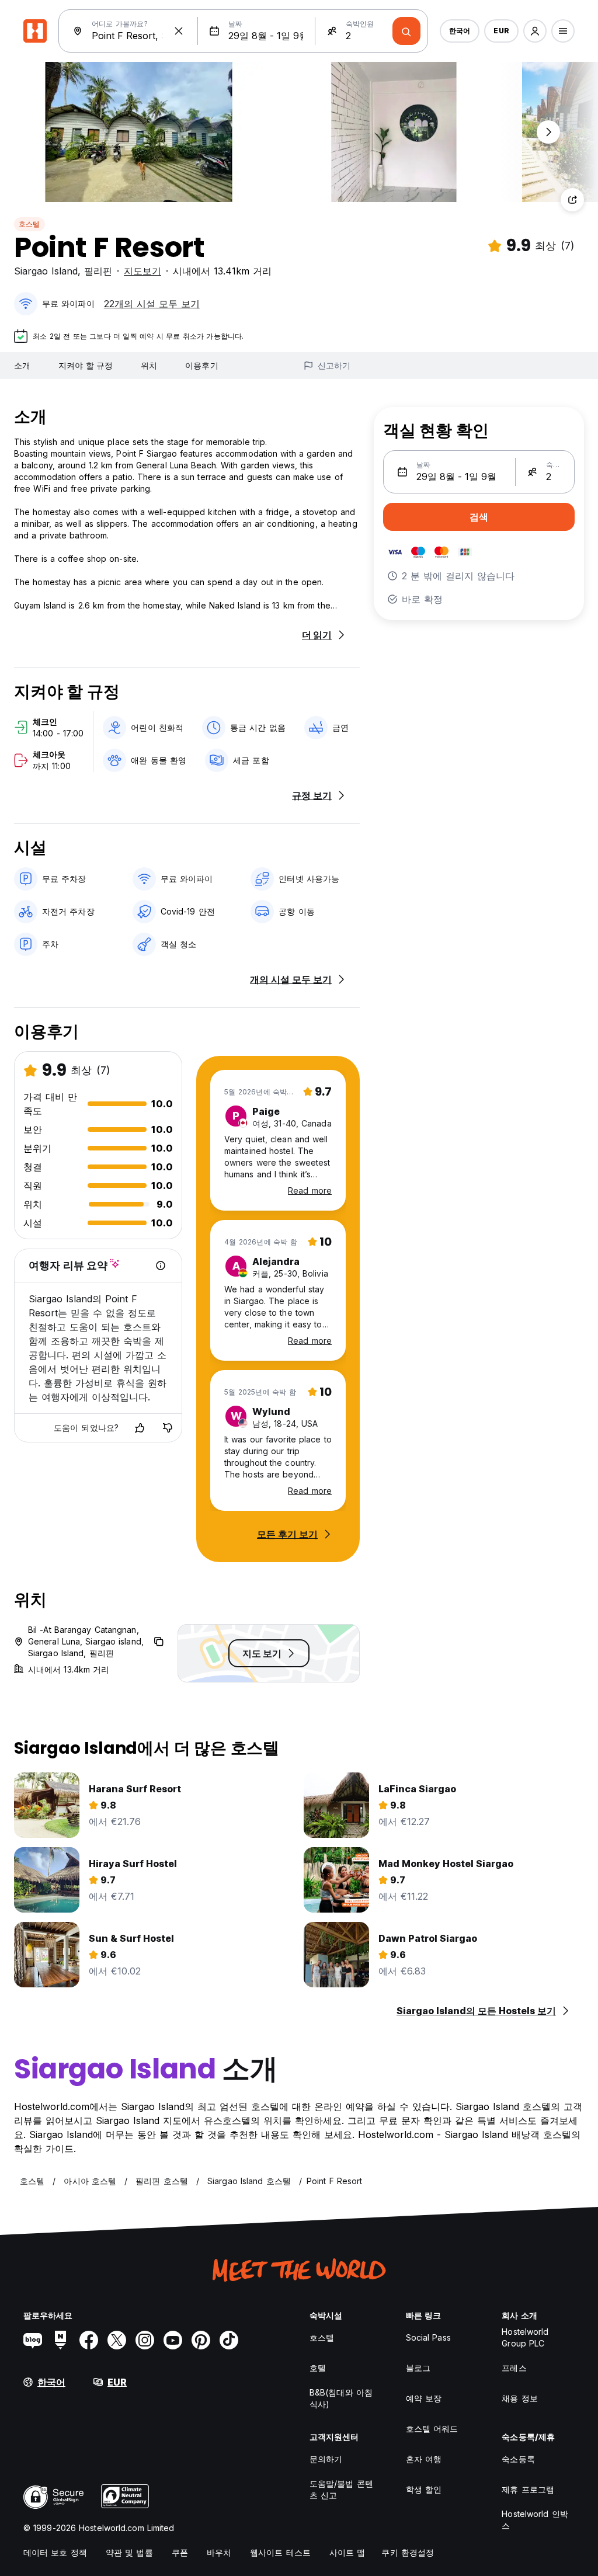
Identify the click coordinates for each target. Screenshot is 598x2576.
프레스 (514, 2368)
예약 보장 (424, 2398)
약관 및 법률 (129, 2552)
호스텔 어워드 (432, 2429)
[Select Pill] (535, 31)
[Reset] (179, 31)
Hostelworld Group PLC (525, 2337)
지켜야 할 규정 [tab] (86, 365)
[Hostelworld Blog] (33, 2340)
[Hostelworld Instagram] (145, 2340)
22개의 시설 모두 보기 (152, 304)
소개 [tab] (22, 365)
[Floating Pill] (548, 132)
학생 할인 (424, 2489)
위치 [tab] (149, 365)
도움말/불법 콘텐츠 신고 (341, 2489)
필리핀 (98, 271)
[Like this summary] (140, 1428)
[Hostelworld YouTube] (173, 2340)
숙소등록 (518, 2459)
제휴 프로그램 (528, 2489)
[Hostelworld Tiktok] (229, 2340)
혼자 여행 (424, 2459)
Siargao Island (46, 271)
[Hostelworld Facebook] (89, 2340)
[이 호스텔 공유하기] (572, 200)
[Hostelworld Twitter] (117, 2340)
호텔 (318, 2368)
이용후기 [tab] (201, 365)
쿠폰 (180, 2552)
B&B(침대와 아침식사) (341, 2398)
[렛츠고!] (406, 31)
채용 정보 (520, 2398)
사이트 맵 (347, 2552)
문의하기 (326, 2459)
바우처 (219, 2552)
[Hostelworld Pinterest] (201, 2340)
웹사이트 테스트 (280, 2552)
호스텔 (29, 224)
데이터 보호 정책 (55, 2552)
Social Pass (428, 2337)
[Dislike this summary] (168, 1428)
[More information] (161, 1266)
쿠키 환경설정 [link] (408, 2552)
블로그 (418, 2368)
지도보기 (142, 271)
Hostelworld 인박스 (535, 2520)
